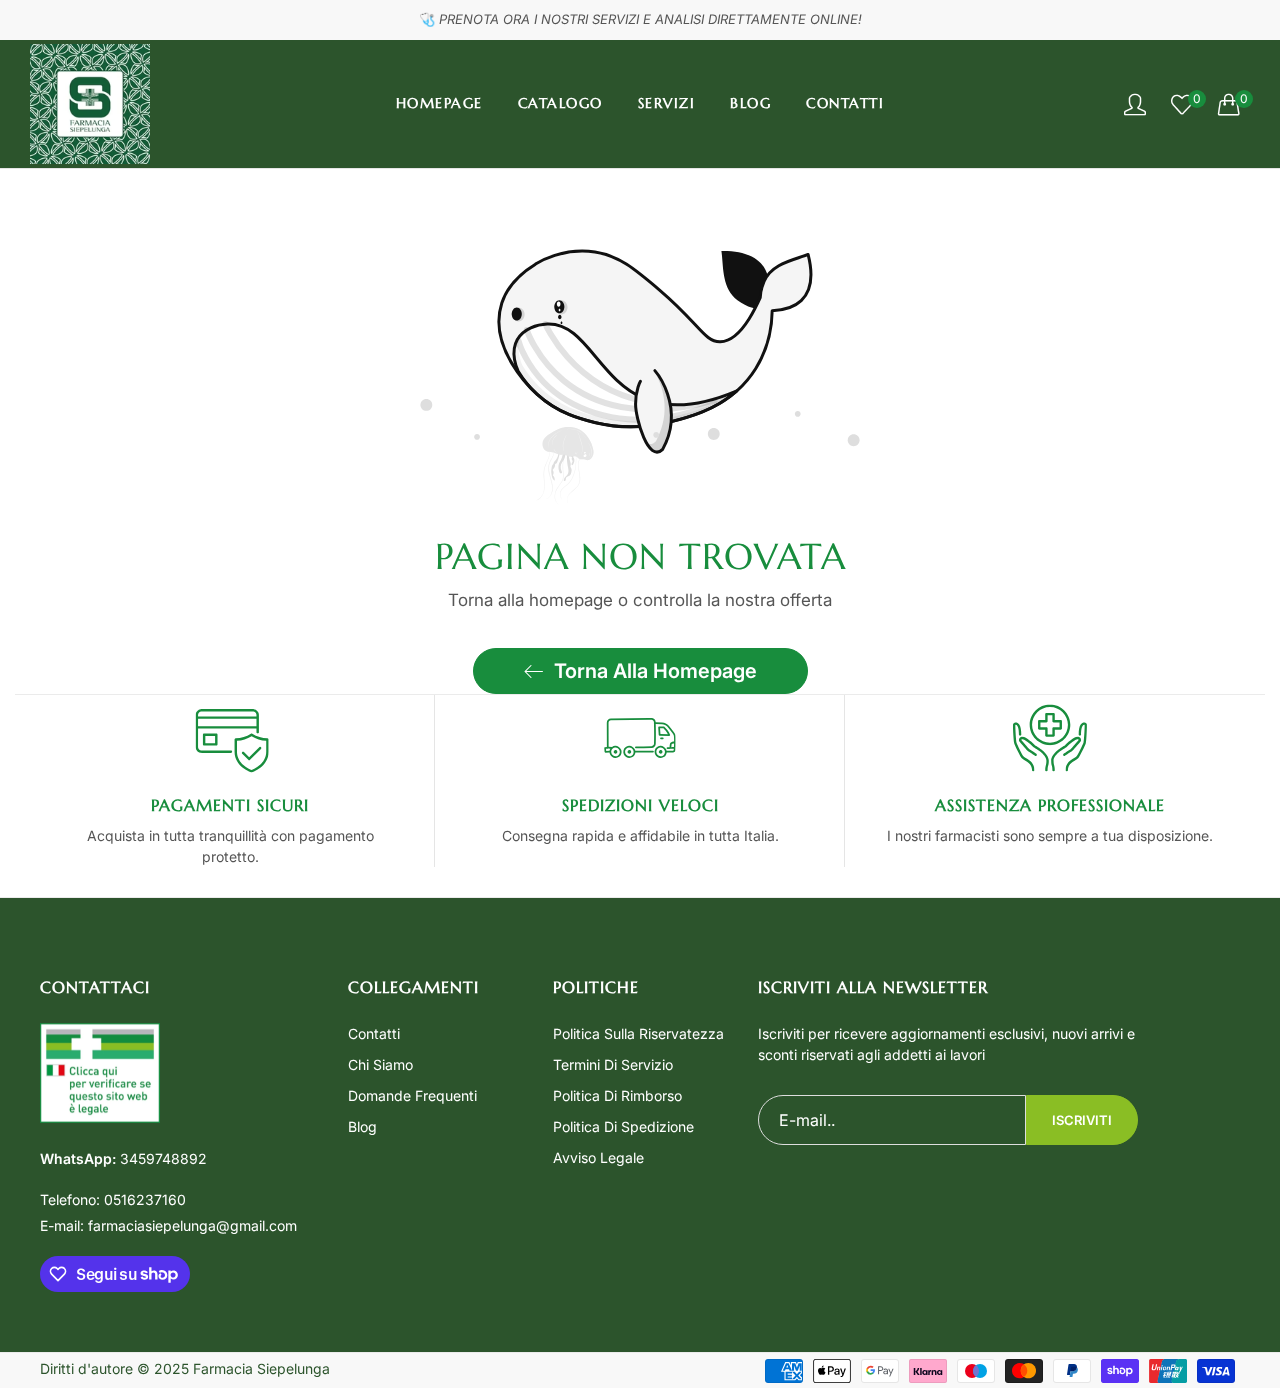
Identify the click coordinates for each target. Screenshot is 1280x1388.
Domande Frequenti (412, 1095)
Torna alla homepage (655, 671)
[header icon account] (1135, 104)
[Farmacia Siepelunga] (90, 104)
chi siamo (380, 1064)
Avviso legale (598, 1157)
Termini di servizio (613, 1064)
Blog (362, 1126)
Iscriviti (1082, 1120)
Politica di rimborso (617, 1095)
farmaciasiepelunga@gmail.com (168, 1225)
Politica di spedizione (623, 1126)
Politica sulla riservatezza (638, 1033)
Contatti (374, 1033)
